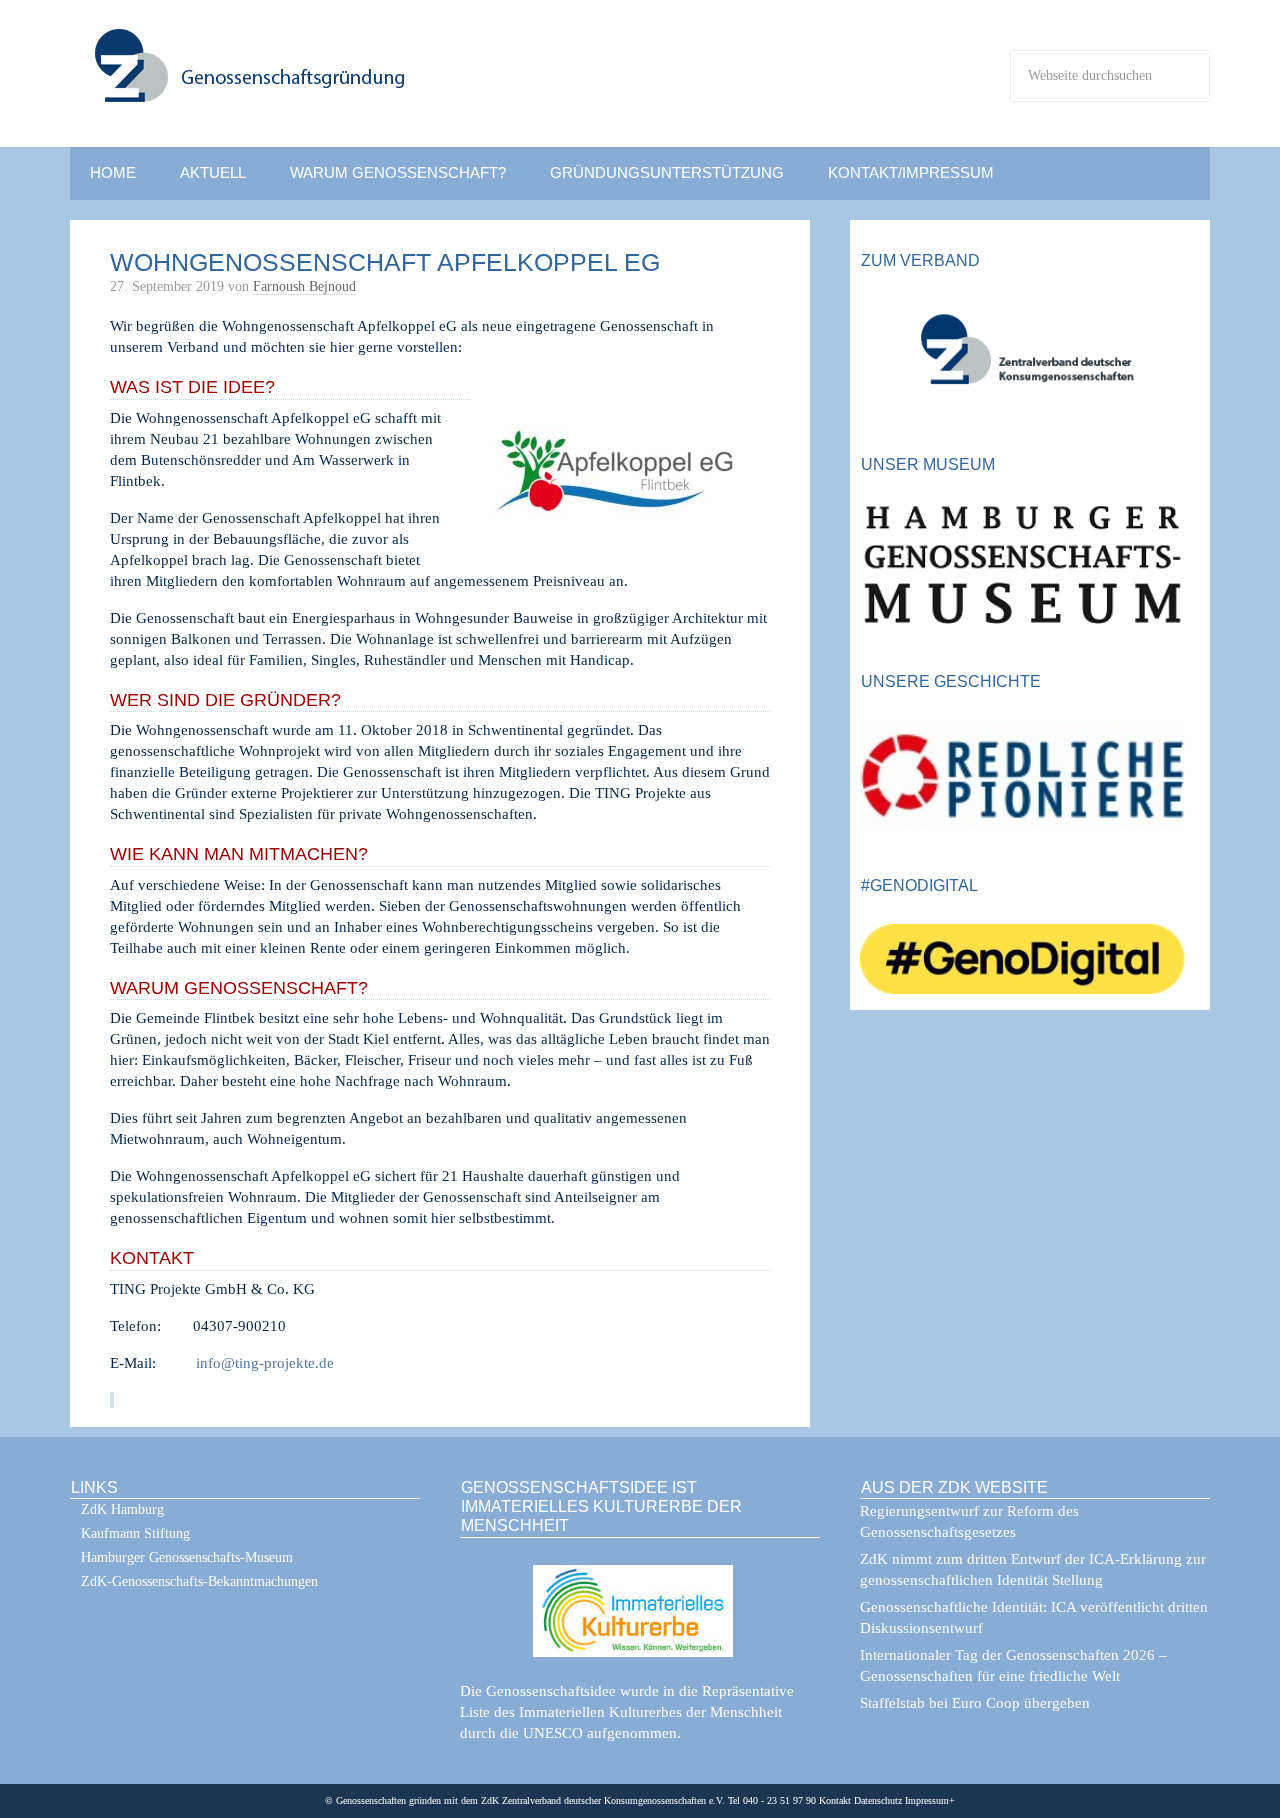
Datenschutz (876, 1800)
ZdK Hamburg (122, 1509)
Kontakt (835, 1800)
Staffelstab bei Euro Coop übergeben (975, 1703)
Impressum (925, 1800)
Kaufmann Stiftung (135, 1533)
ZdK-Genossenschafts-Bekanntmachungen (199, 1581)
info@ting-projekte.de (265, 1363)
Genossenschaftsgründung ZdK (380, 86)
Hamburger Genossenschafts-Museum (187, 1557)
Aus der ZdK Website (954, 1487)
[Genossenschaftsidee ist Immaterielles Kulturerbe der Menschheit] (640, 1598)
